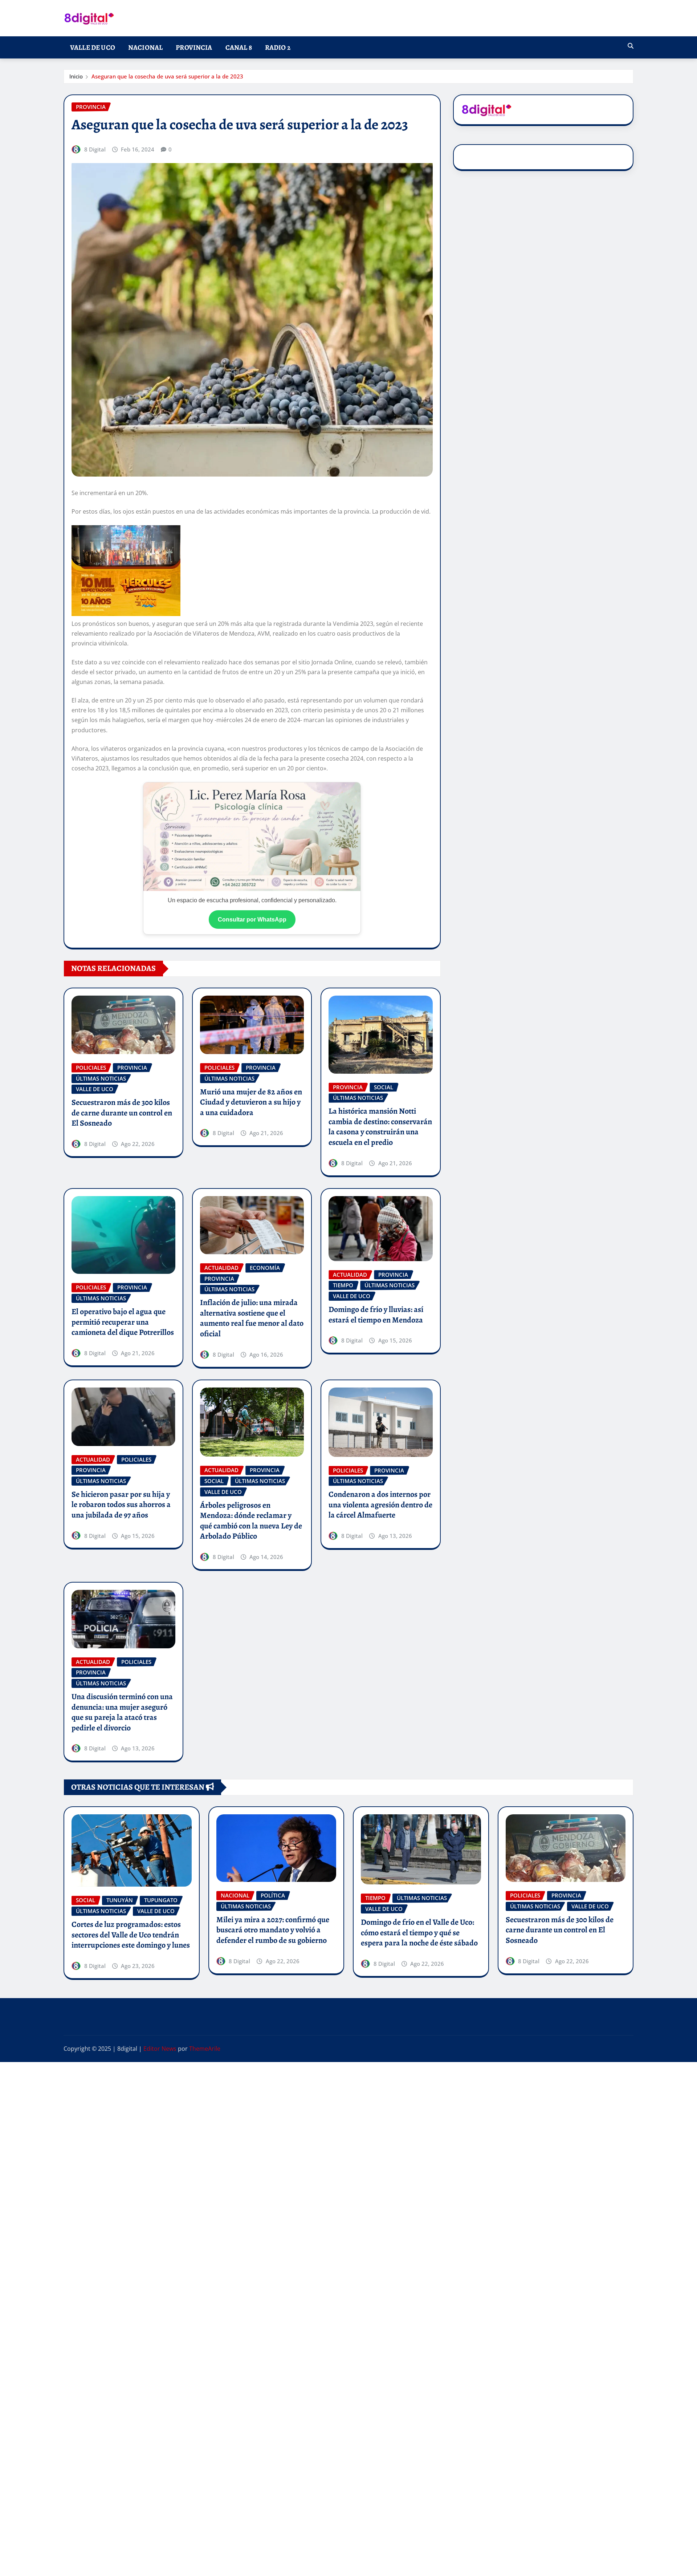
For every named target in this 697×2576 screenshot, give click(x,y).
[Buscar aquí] (631, 46)
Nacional (145, 47)
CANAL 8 (239, 47)
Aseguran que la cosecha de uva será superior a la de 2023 (167, 76)
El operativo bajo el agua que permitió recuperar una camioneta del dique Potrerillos (123, 1322)
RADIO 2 (278, 47)
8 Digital (95, 149)
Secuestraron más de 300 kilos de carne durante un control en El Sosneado (122, 1113)
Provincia (194, 47)
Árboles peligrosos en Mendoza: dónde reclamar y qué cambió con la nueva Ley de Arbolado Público (251, 1521)
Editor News (160, 2049)
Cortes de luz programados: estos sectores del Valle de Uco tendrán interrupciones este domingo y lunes (131, 1935)
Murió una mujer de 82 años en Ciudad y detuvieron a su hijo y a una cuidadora (251, 1102)
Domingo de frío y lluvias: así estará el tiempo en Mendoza (376, 1315)
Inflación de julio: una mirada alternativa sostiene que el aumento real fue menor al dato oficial (252, 1318)
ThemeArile (205, 2049)
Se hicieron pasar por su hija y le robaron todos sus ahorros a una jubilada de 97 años (121, 1505)
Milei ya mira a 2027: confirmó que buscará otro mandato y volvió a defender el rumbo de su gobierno (273, 1930)
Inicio (76, 76)
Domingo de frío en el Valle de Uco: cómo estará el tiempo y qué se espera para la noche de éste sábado (419, 1933)
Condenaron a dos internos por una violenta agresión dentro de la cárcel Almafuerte (380, 1505)
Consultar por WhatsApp (252, 920)
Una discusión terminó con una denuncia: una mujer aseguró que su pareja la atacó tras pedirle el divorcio (122, 1712)
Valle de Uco (93, 47)
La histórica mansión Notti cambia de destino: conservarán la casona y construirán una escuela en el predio (380, 1127)
